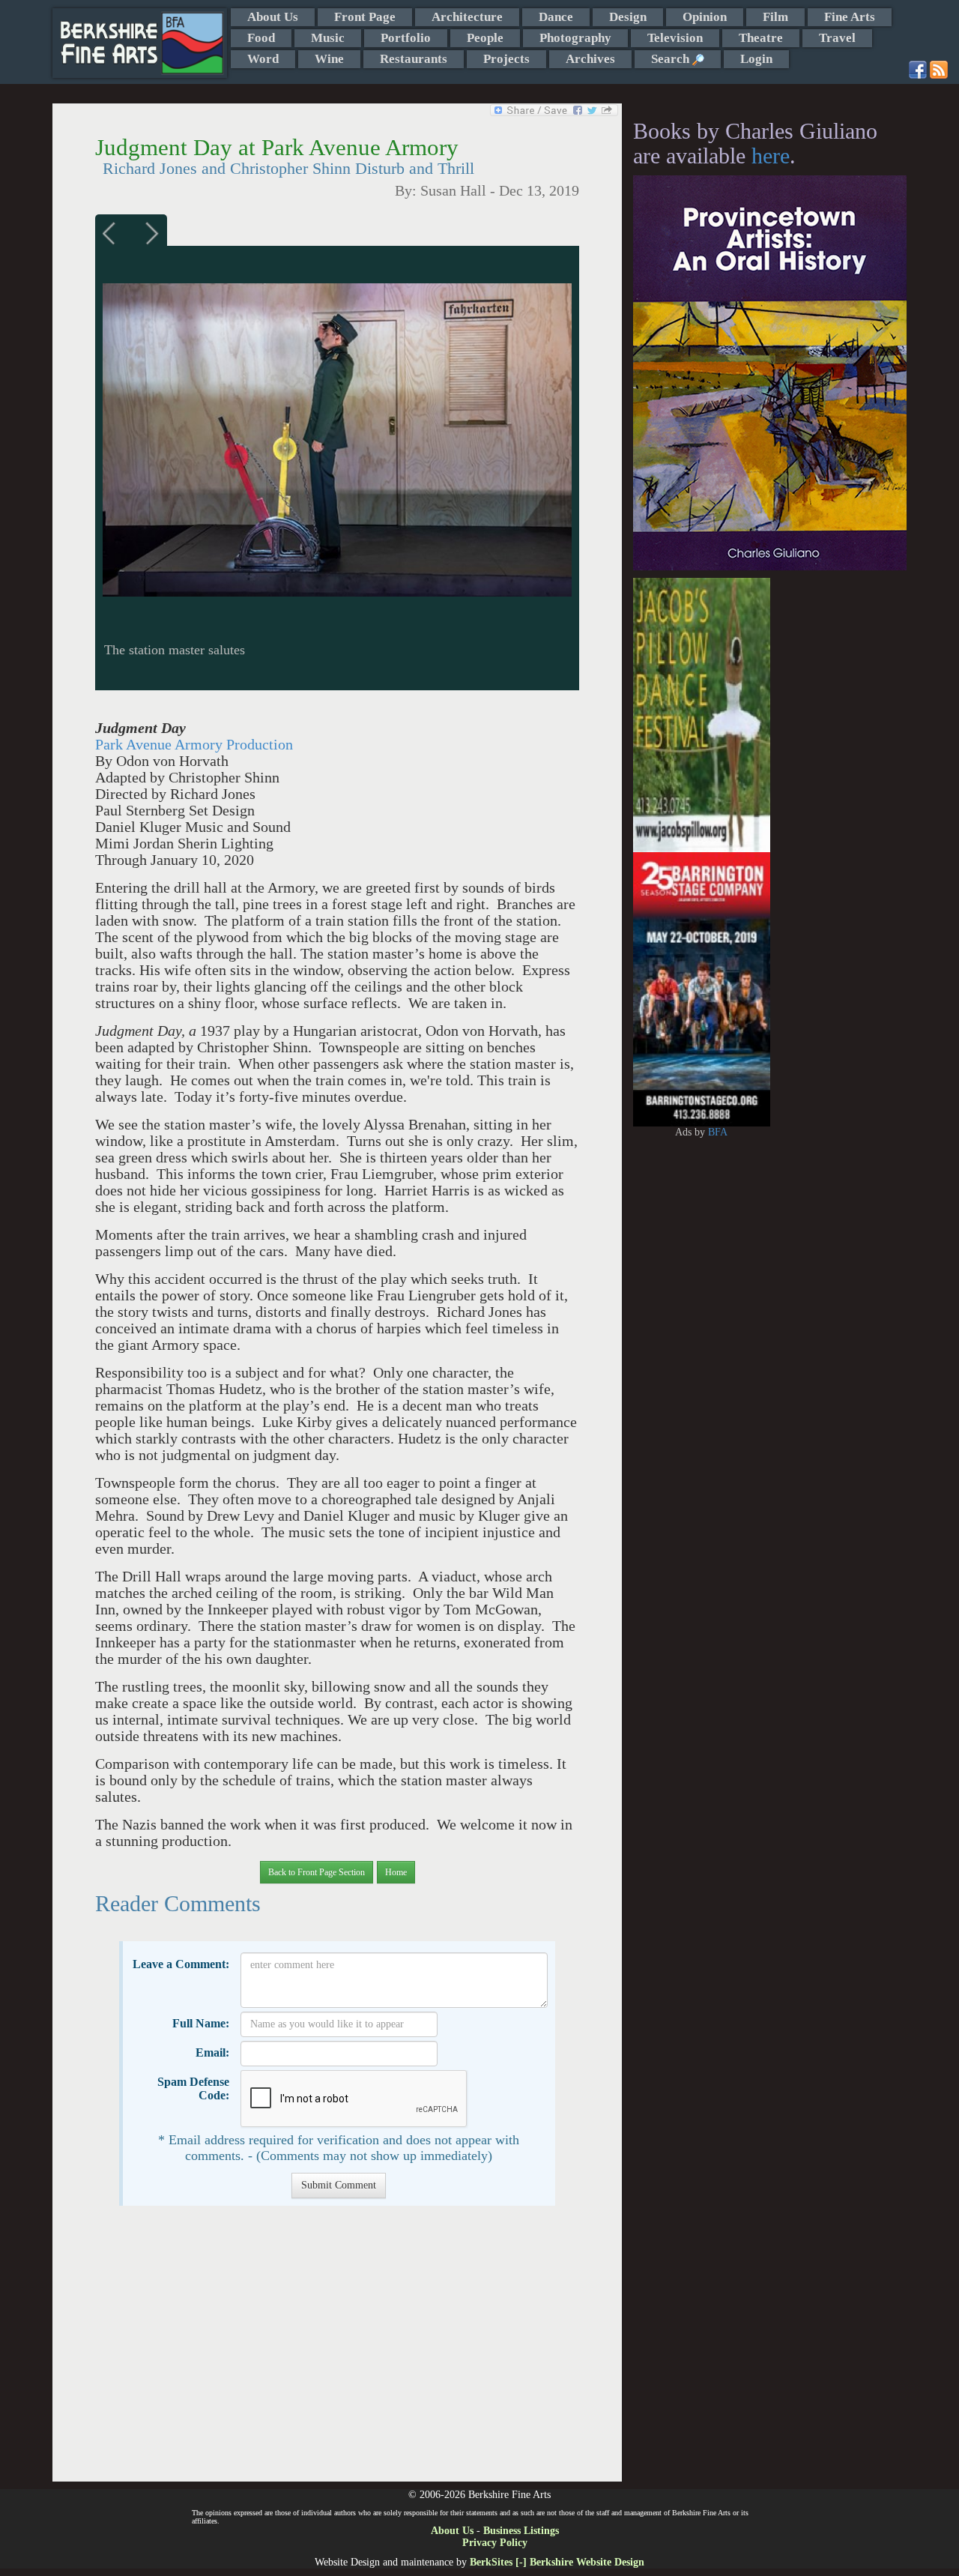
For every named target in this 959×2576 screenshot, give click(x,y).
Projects (506, 59)
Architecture (467, 17)
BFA (718, 1132)
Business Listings (521, 2531)
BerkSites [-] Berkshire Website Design (557, 2562)
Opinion (705, 17)
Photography (575, 38)
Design (628, 17)
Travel (837, 38)
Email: (212, 2052)
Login (756, 59)
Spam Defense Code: (193, 2088)
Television (675, 38)
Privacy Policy (495, 2543)
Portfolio (406, 38)
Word (263, 59)
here (771, 156)
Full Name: (201, 2023)
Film (775, 17)
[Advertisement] (337, 2351)
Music (328, 38)
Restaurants (414, 59)
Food (261, 38)
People (485, 38)
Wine (329, 59)
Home (396, 1872)
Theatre (761, 38)
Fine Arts (850, 17)
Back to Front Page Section (317, 1872)
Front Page (365, 17)
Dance (556, 17)
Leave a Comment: (181, 1964)
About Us (273, 17)
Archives (590, 59)
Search (672, 59)
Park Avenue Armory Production (194, 745)
